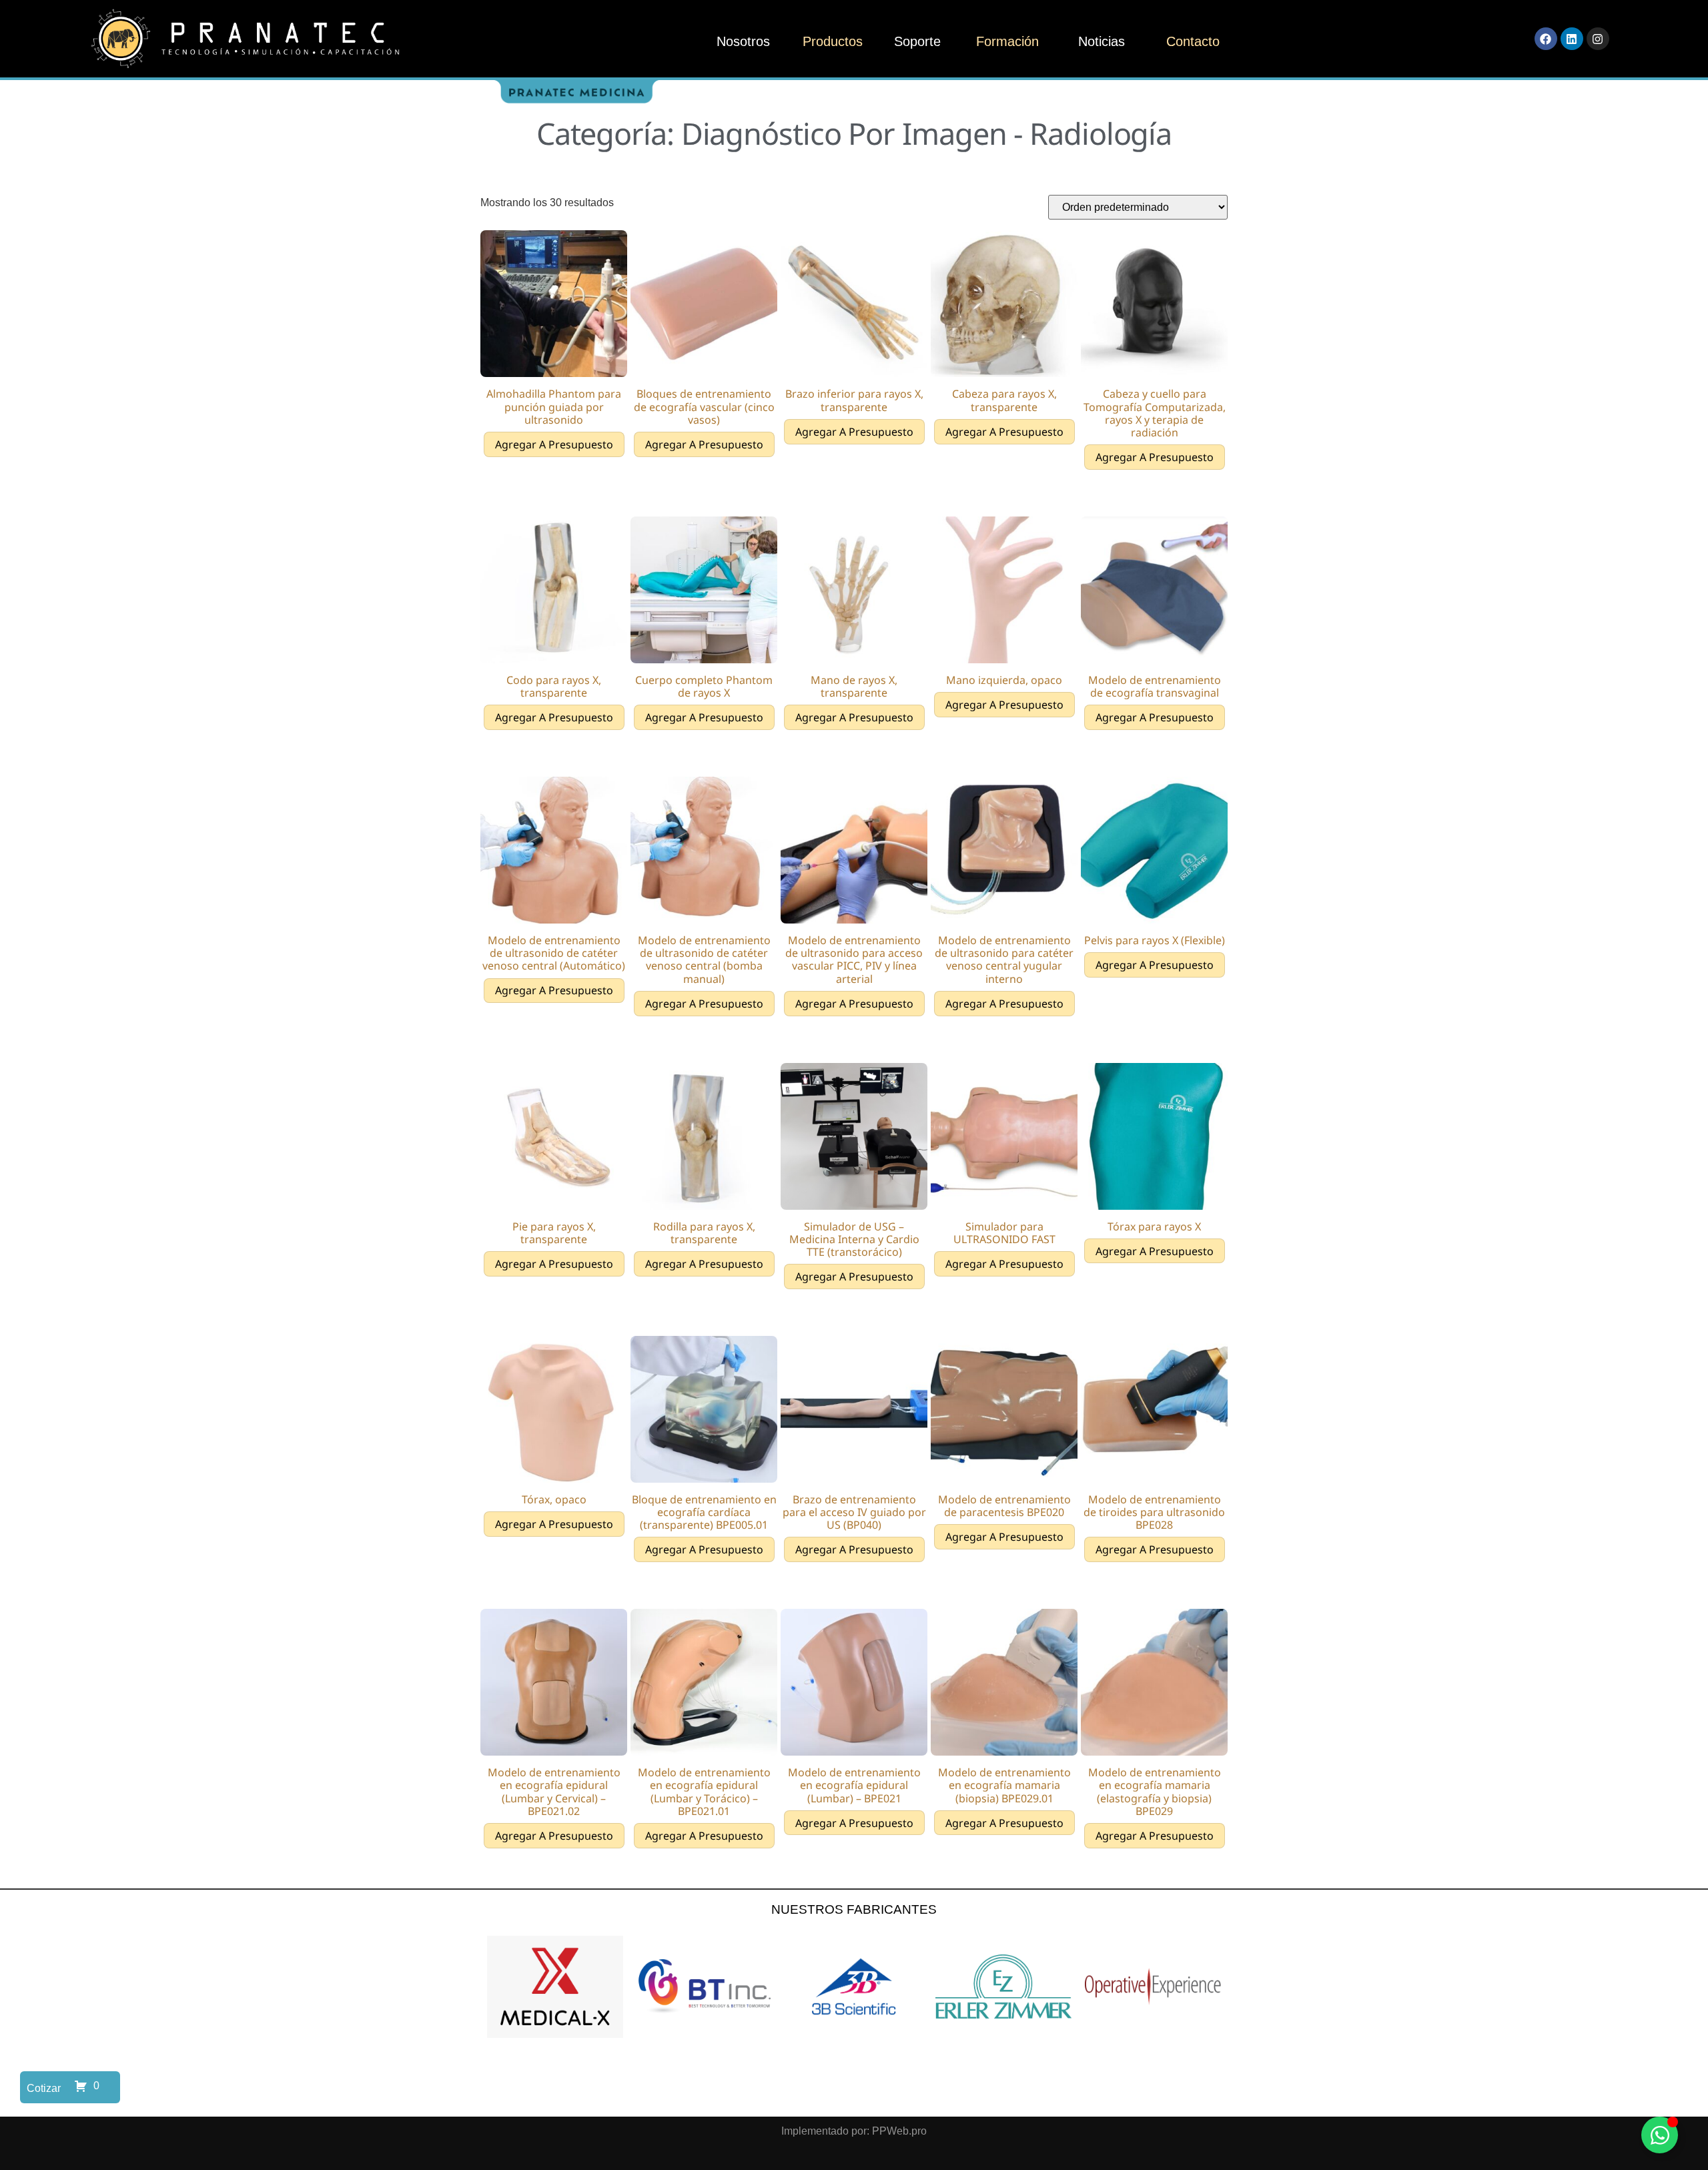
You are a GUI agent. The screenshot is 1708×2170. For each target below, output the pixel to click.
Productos (833, 41)
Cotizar (44, 2088)
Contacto (1193, 41)
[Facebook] (1546, 39)
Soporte (917, 41)
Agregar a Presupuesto (554, 444)
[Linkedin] (1572, 39)
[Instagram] (1598, 39)
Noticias (1102, 41)
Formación (1007, 41)
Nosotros (743, 41)
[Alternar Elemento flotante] (1660, 2135)
